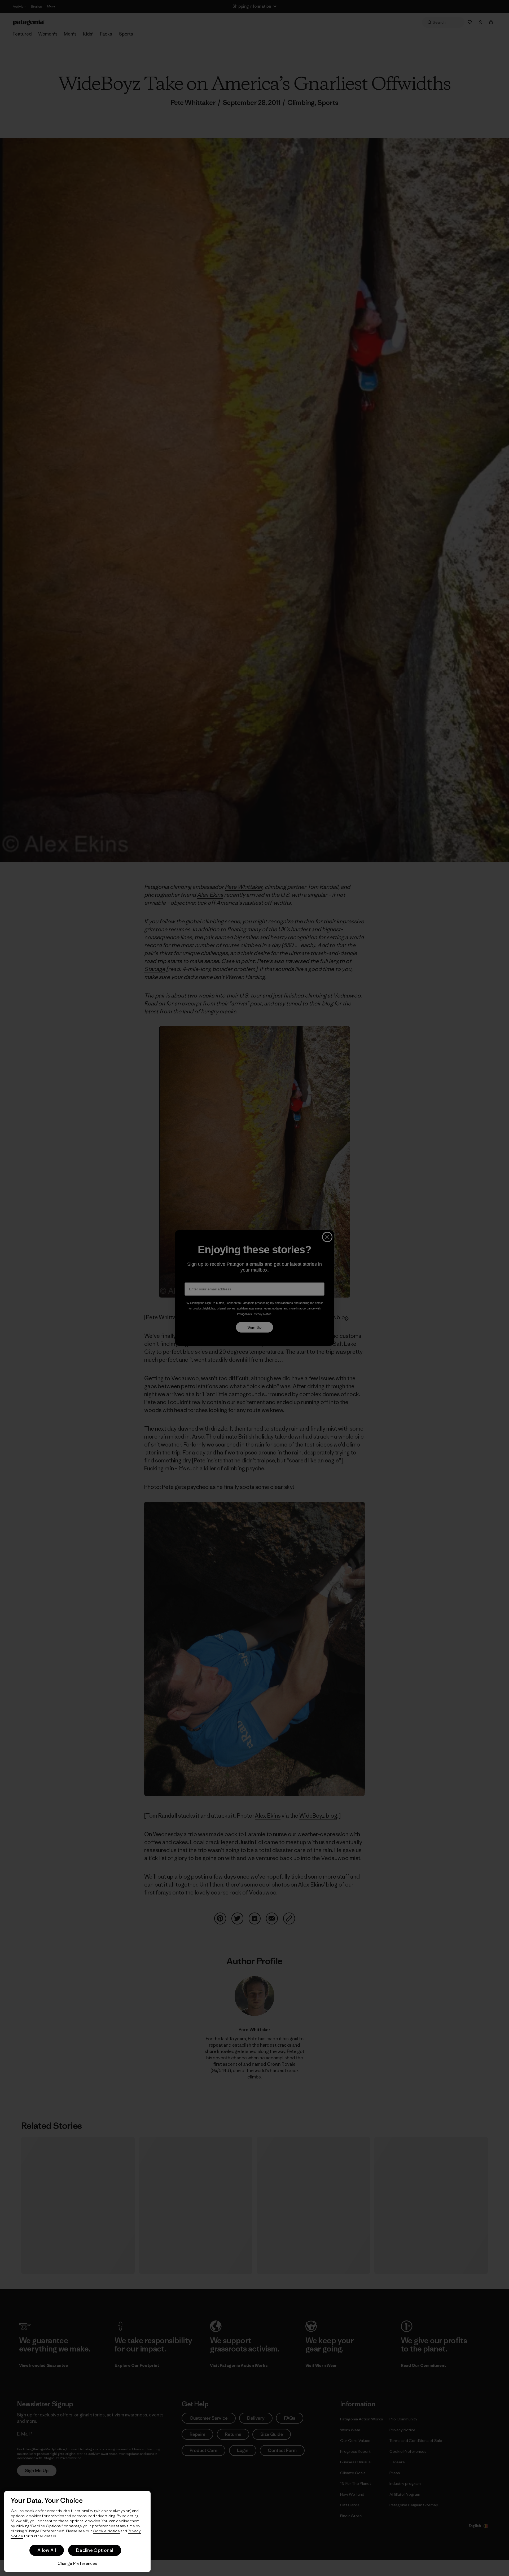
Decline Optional (95, 2550)
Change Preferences (77, 2563)
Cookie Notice (106, 2531)
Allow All (47, 2550)
